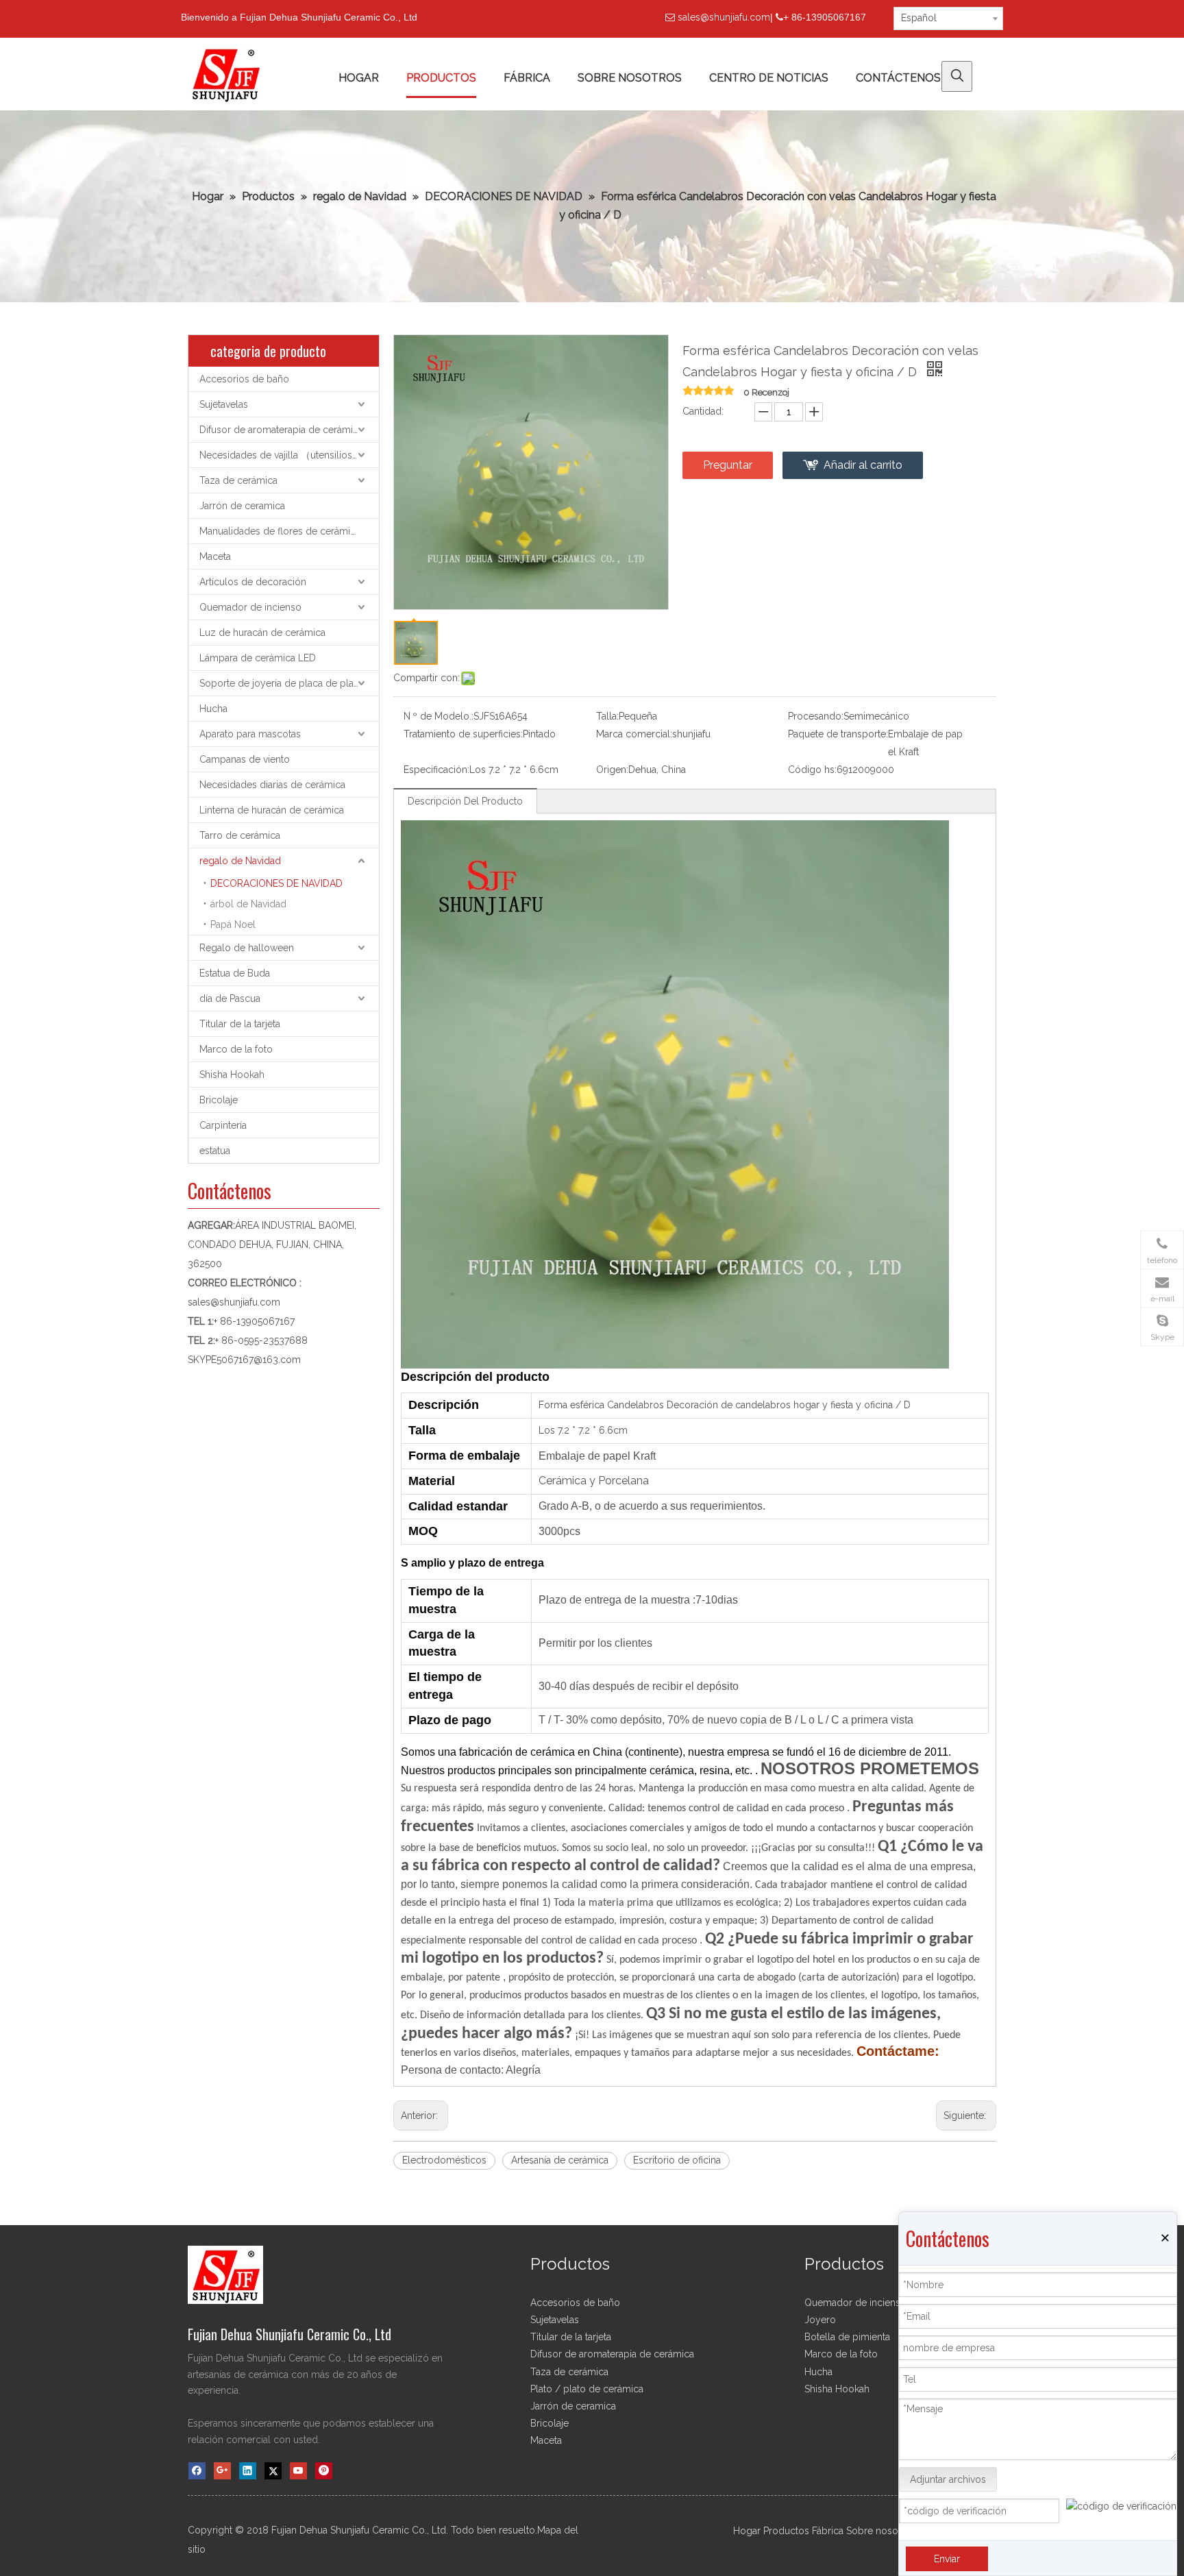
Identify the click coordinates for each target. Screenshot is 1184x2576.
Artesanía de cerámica (560, 2160)
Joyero (820, 2320)
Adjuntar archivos (948, 2479)
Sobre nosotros (881, 2531)
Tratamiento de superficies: (463, 734)
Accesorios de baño (244, 379)
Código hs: (812, 770)
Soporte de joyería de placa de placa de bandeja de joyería (289, 683)
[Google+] (222, 2471)
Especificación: (436, 770)
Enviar (947, 2559)
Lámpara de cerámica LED (258, 658)
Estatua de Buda (235, 973)
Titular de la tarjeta (240, 1024)
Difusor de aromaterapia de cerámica (281, 430)
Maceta (215, 556)
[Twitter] (273, 2471)
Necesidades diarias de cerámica (272, 785)
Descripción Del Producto (465, 801)
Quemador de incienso (250, 607)
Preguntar (728, 465)
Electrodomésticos (444, 2160)
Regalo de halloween (247, 948)
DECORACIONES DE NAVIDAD (276, 883)
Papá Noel (233, 924)
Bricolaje (219, 1100)
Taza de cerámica (238, 480)
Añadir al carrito (863, 465)
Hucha (213, 709)
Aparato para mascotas (250, 734)
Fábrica (828, 2531)
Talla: (607, 716)
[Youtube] (298, 2471)
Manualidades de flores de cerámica (280, 531)
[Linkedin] (248, 2471)
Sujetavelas (224, 404)
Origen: (612, 770)
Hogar (747, 2531)
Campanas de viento (245, 759)
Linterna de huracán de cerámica (272, 810)
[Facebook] (197, 2471)
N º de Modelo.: (439, 716)
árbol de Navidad (248, 904)
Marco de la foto (236, 1049)
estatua (215, 1151)
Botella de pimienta (847, 2337)
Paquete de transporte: (838, 734)
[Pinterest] (324, 2471)
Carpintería (223, 1125)
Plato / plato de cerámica (587, 2389)
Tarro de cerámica (240, 835)
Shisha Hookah (232, 1075)
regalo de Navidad (240, 861)
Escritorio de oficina (677, 2160)
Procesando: (816, 716)
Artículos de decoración (253, 582)
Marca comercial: (634, 734)
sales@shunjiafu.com (724, 17)
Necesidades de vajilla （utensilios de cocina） (289, 455)
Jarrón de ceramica (242, 506)
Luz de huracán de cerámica (262, 633)
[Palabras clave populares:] (957, 76)
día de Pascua (230, 998)
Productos (786, 2531)
